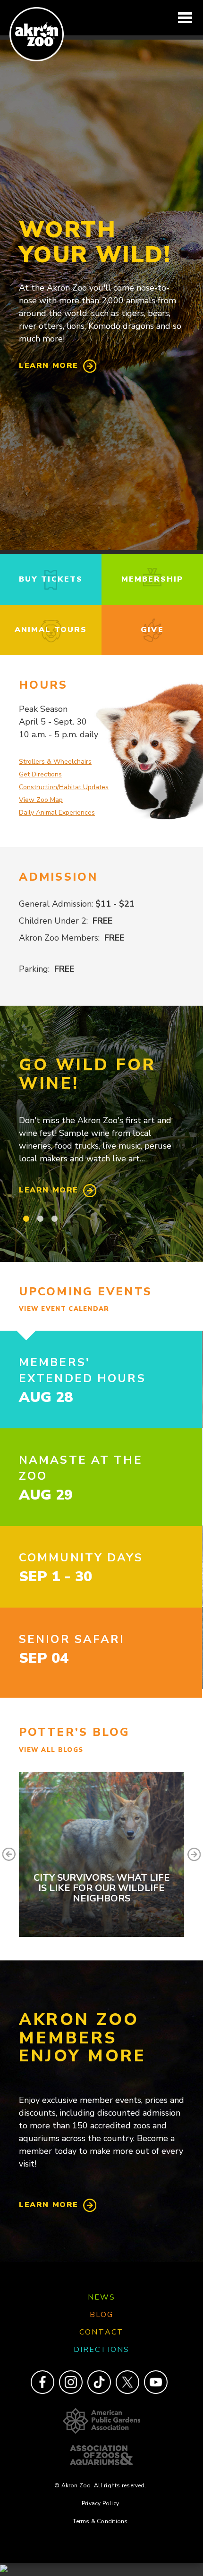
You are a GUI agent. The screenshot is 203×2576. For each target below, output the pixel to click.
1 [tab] (26, 1219)
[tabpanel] (101, 1127)
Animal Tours (51, 630)
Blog (101, 2315)
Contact (101, 2332)
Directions (101, 2350)
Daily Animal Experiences (57, 813)
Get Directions (40, 774)
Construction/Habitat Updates (64, 787)
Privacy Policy (100, 2503)
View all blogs (51, 1750)
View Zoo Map (41, 800)
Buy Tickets (51, 579)
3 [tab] (54, 1219)
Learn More (49, 1190)
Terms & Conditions (100, 2521)
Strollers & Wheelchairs (55, 762)
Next (194, 1854)
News (101, 2297)
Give (152, 630)
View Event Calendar (64, 1309)
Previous (9, 1854)
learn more (49, 366)
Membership (152, 579)
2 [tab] (40, 1219)
